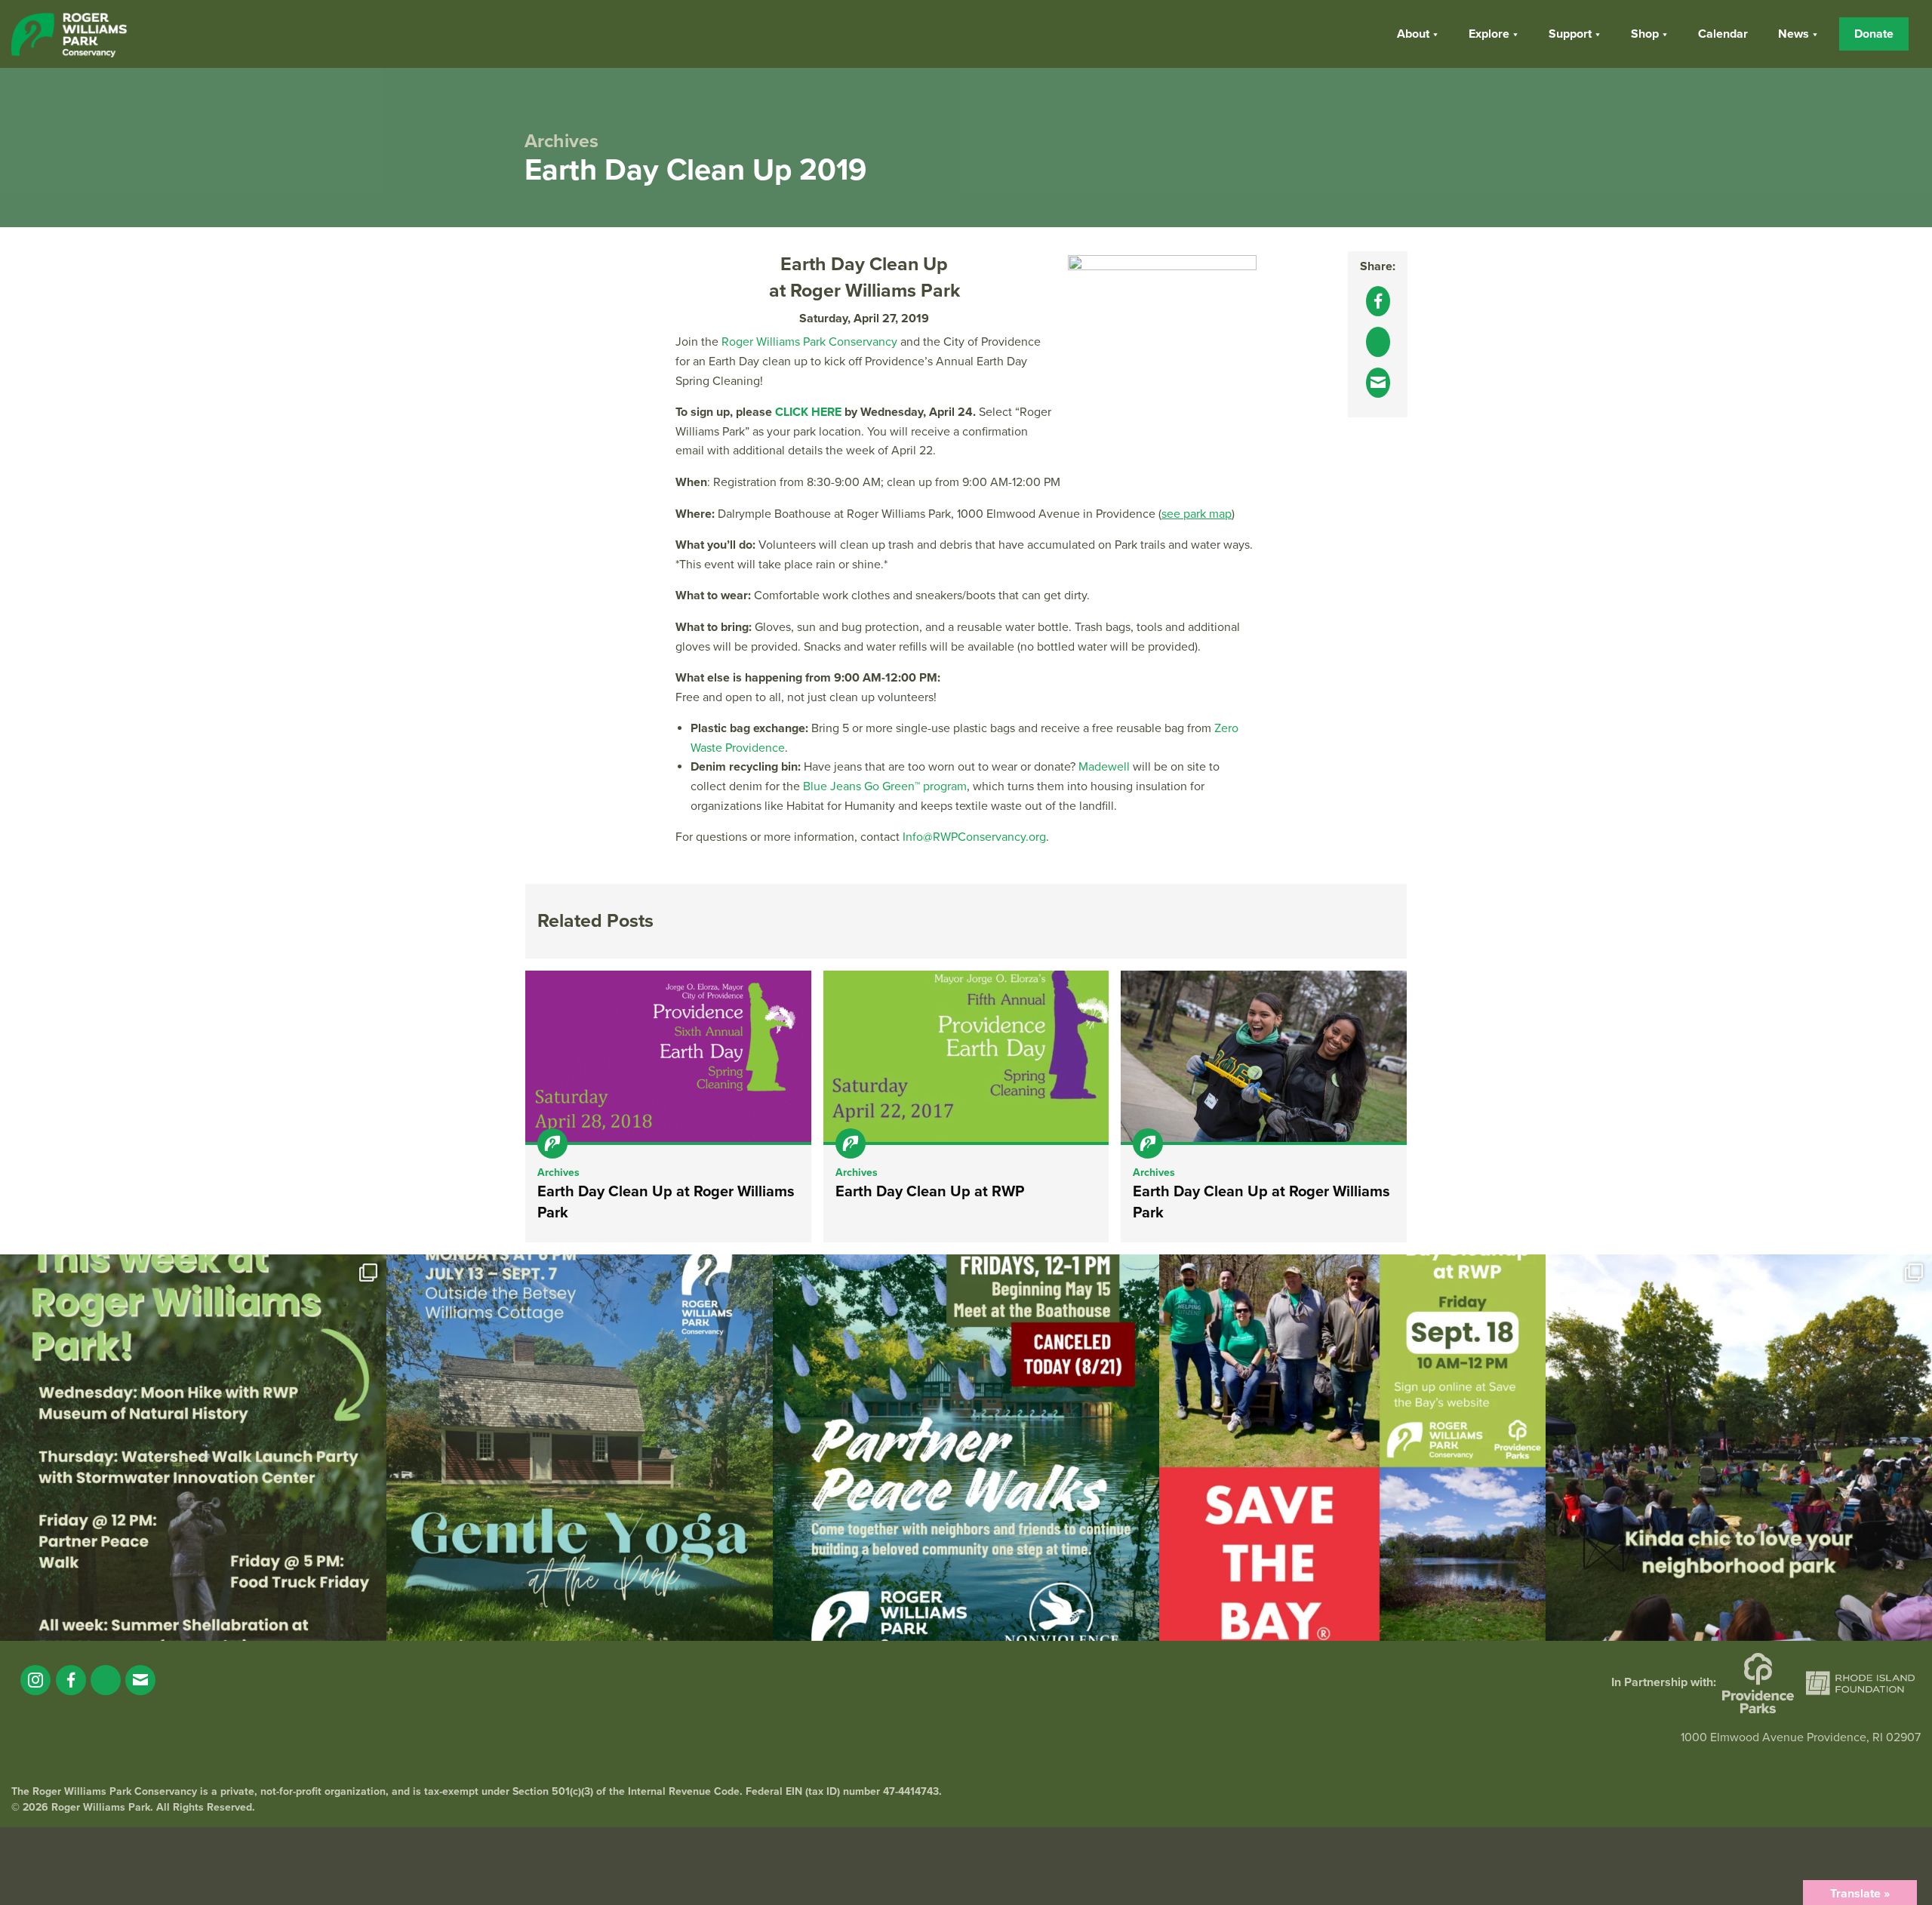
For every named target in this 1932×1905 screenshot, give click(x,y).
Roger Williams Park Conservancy (809, 342)
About (1413, 34)
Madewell (1104, 767)
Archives (558, 1173)
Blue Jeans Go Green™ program (885, 786)
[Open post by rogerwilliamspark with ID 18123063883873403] (966, 1448)
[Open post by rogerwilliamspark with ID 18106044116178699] (1352, 1448)
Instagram (35, 1680)
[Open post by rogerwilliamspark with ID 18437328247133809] (1739, 1448)
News (1794, 34)
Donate (1874, 34)
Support (1570, 34)
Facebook (71, 1680)
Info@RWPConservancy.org (974, 837)
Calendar (1723, 34)
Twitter (106, 1680)
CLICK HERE (808, 412)
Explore (1489, 34)
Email (140, 1680)
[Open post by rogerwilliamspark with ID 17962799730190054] (580, 1448)
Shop (1645, 34)
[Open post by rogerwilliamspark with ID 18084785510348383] (193, 1448)
